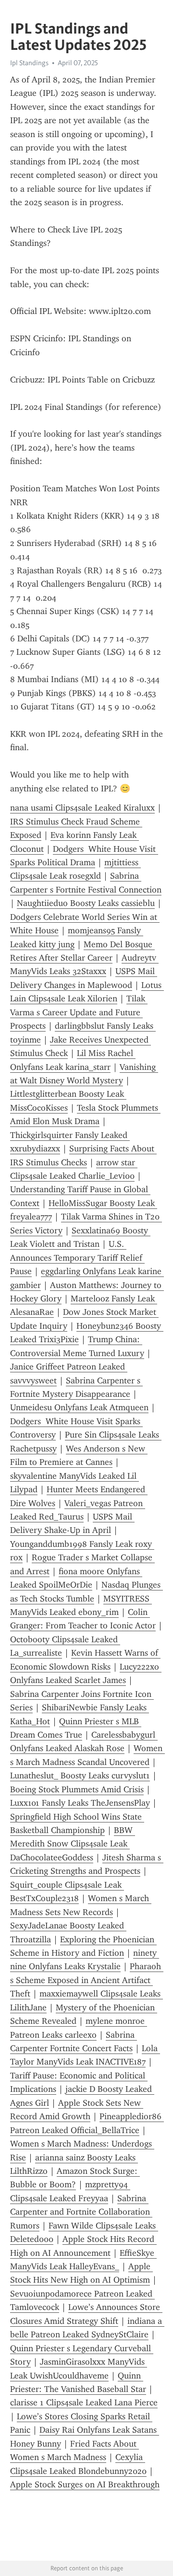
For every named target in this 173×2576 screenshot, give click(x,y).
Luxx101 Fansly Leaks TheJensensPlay (80, 1803)
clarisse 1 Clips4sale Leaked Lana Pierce (84, 2402)
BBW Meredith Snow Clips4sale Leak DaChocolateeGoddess (73, 1844)
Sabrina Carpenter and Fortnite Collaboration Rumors (81, 2212)
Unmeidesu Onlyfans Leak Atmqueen (79, 1407)
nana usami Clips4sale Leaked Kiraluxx (82, 808)
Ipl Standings (29, 63)
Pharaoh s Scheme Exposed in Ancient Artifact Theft (87, 1980)
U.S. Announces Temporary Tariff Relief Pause (77, 1258)
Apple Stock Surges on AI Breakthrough (85, 2484)
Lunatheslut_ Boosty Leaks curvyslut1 (80, 1775)
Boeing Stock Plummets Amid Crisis (77, 1789)
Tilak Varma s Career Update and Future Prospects (79, 1012)
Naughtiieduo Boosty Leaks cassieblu (86, 903)
